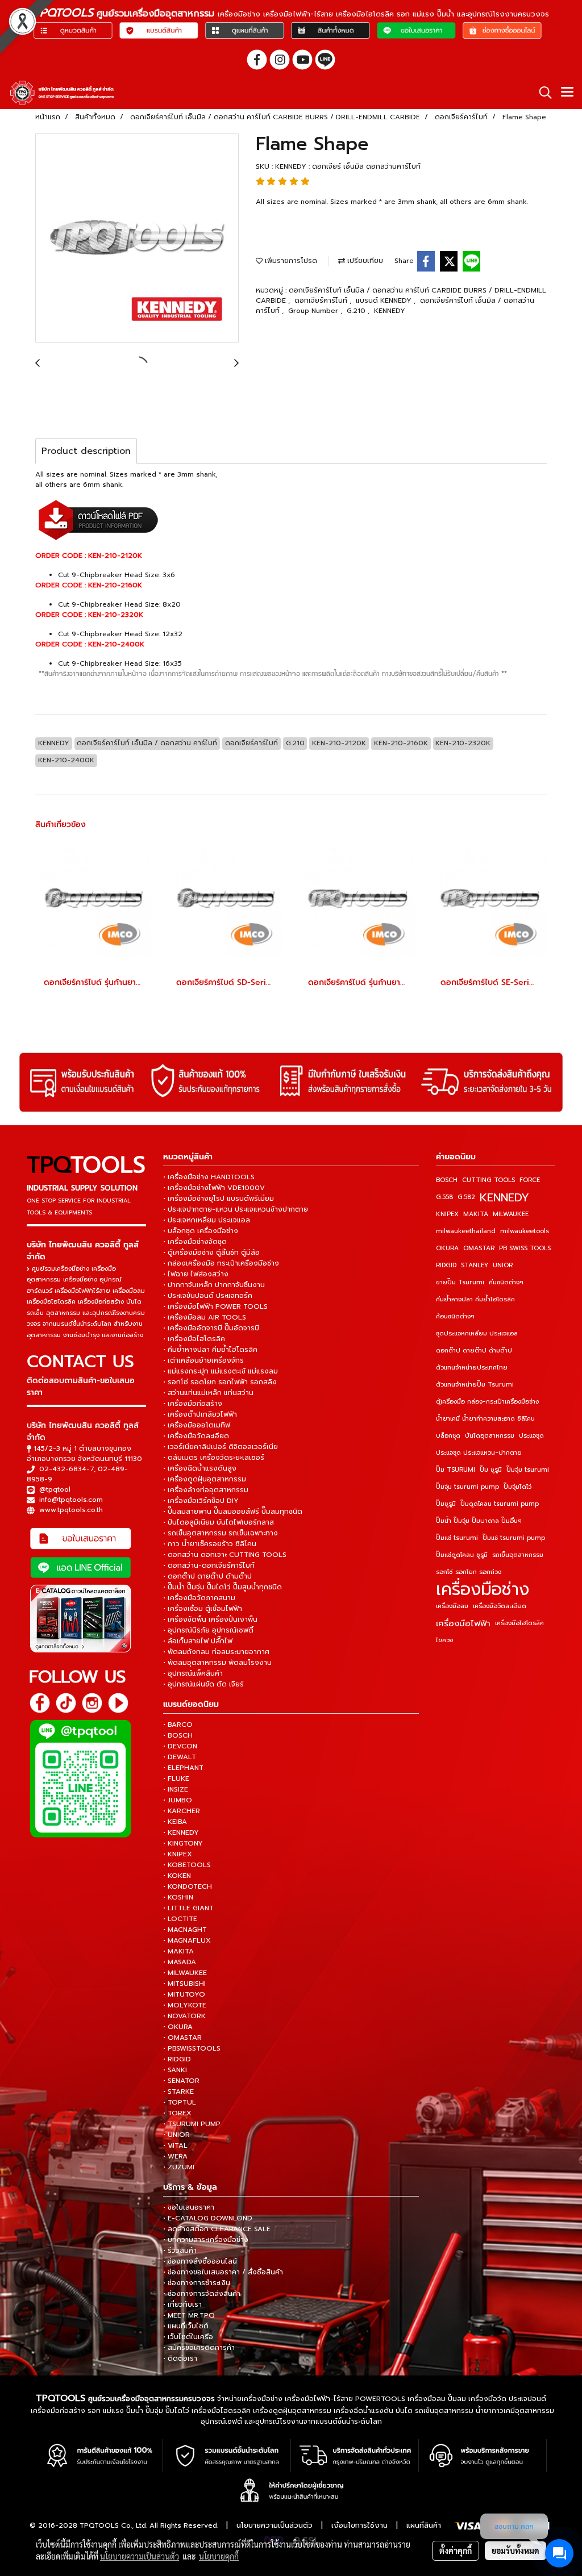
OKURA (447, 1248)
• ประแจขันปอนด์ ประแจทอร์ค (208, 1296)
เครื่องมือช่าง (483, 1589)
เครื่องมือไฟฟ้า (463, 1623)
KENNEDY (390, 311)
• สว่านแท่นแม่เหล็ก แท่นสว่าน (208, 1393)
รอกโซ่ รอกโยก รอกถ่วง (469, 1572)
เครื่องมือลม (452, 1606)
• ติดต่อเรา (180, 2358)
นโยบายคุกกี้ (219, 2556)
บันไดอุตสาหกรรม (490, 1436)
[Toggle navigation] (567, 93)
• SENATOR (181, 2081)
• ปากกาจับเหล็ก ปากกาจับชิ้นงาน (214, 1285)
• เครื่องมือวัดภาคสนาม (199, 1598)
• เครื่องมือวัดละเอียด (196, 1436)
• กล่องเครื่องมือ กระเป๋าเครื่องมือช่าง (221, 1263)
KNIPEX (447, 1214)
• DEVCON (180, 1746)
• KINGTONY (183, 1843)
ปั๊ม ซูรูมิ (491, 1470)
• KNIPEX (178, 1854)
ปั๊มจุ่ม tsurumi (528, 1470)
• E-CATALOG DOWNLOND (208, 2218)
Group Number (314, 311)
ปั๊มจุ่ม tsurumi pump (467, 1487)
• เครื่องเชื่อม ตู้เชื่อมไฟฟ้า (203, 1609)
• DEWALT (180, 1757)
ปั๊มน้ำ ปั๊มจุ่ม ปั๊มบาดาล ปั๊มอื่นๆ (479, 1521)
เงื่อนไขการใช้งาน (359, 2525)
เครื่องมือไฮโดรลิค (519, 1623)
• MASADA (180, 1962)
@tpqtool (55, 1489)
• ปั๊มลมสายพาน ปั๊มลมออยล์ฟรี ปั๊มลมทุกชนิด (233, 1512)
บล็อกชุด (448, 1436)
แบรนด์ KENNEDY (385, 300)
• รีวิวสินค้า (180, 2251)
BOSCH (447, 1180)
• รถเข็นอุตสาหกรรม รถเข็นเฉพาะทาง (221, 1533)
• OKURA (178, 2027)
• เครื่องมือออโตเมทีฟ (197, 1425)
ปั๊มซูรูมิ (446, 1504)
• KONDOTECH (188, 1886)
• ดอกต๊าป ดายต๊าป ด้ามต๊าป (207, 1576)
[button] (542, 93)
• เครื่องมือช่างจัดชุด (195, 1242)
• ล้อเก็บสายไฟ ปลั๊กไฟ (198, 1641)
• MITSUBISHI (184, 1984)
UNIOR (503, 1265)
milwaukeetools (525, 1231)
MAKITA (476, 1214)
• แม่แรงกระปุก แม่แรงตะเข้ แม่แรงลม (221, 1371)
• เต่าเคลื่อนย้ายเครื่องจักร (203, 1360)
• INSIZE (176, 1789)
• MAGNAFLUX (187, 1940)
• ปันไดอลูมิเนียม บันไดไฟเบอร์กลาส (219, 1522)
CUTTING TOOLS (489, 1180)
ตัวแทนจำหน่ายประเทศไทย (472, 1368)
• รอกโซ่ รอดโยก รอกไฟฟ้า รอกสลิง (220, 1382)
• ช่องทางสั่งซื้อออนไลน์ (200, 2261)
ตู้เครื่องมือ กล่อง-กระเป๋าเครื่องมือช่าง (487, 1402)
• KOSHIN (178, 1897)
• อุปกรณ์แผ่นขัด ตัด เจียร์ (203, 1684)
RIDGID (446, 1265)
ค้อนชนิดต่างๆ (455, 1316)
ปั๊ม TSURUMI (456, 1470)
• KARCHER (182, 1811)
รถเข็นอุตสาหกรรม (518, 1555)
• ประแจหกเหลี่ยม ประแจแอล (207, 1220)
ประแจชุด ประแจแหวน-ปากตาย (479, 1453)
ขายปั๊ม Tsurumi (460, 1282)
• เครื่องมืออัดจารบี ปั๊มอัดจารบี (211, 1328)
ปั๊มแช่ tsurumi (457, 1538)
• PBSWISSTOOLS (192, 2048)
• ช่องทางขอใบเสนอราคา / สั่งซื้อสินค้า (223, 2272)
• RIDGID (177, 2059)
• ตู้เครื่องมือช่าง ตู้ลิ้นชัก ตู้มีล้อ (211, 1252)
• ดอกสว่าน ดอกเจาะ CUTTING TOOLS (225, 1555)
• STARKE (178, 2091)
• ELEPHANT (183, 1768)
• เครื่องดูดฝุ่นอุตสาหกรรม (205, 1479)
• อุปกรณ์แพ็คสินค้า (193, 1673)
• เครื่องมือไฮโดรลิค (194, 1339)
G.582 (466, 1197)
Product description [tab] (86, 451)
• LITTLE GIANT (188, 1908)
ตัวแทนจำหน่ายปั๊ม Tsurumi (475, 1385)
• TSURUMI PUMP (192, 2124)
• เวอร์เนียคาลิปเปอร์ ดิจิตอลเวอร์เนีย (221, 1447)
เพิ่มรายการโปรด (290, 261)
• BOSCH (178, 1735)
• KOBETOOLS (187, 1865)
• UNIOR (176, 2135)
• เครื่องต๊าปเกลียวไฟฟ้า (200, 1414)
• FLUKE (176, 1778)
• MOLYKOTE (185, 2005)
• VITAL (175, 2145)
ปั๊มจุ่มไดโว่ (517, 1487)
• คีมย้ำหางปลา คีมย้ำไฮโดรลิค (210, 1350)
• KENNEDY (181, 1832)
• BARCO (178, 1725)
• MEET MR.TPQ (189, 2315)
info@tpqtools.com (71, 1500)
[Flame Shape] (137, 239)
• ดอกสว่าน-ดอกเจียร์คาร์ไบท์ (209, 1565)
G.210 (357, 311)
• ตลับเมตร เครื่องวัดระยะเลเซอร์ (214, 1458)
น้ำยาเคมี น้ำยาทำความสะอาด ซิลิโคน (485, 1419)
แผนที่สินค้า (424, 2525)
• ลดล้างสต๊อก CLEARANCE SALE (217, 2229)
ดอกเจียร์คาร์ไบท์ (322, 300)
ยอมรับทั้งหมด (516, 2550)
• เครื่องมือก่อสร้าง (193, 1404)
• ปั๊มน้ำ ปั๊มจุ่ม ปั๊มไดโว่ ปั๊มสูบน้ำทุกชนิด (223, 1587)
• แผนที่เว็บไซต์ (186, 2326)
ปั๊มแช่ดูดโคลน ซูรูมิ (462, 1555)
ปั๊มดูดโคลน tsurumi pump (500, 1504)
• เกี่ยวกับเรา (182, 2304)
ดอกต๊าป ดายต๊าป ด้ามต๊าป (474, 1350)
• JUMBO (178, 1800)
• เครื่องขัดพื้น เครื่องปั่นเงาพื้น (210, 1619)
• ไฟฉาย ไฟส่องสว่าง (196, 1274)
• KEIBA (175, 1822)
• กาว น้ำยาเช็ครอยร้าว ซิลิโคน (210, 1544)
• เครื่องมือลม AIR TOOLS (205, 1317)
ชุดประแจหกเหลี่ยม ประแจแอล (477, 1333)
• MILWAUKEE (185, 1973)
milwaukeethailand (466, 1231)
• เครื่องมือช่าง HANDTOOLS (209, 1177)
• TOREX (177, 2113)
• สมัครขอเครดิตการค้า (199, 2348)
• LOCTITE (180, 1919)
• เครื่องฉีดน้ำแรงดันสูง (200, 1468)
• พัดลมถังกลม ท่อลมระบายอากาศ (216, 1652)
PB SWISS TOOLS (525, 1248)
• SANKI (175, 2070)
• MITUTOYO (184, 1994)
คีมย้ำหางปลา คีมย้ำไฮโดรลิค (475, 1299)
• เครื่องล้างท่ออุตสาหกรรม (206, 1490)
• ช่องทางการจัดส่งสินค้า (202, 2294)
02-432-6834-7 (66, 1469)
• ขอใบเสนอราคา (189, 2207)
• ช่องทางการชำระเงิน (197, 2283)
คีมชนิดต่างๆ (506, 1282)
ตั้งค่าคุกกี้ (456, 2550)
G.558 (444, 1197)
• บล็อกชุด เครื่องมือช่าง (201, 1231)
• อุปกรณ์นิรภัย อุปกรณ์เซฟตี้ (208, 1630)
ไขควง (444, 1640)
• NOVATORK (184, 2016)
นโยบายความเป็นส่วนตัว (275, 2525)
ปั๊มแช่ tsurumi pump (514, 1538)
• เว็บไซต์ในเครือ (188, 2337)
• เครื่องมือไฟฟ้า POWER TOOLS (215, 1306)
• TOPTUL (180, 2102)
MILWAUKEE (511, 1214)
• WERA (175, 2156)
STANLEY (475, 1265)
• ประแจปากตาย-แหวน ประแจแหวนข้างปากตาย (236, 1209)
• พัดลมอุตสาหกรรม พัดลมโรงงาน (217, 1663)
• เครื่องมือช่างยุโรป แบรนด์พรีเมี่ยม (219, 1199)
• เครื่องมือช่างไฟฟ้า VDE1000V (214, 1188)
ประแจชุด (531, 1436)
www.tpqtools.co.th (71, 1510)
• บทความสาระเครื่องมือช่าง (206, 2240)
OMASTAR (479, 1248)
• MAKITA (178, 1951)
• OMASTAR (182, 2038)
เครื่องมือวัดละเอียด (500, 1606)
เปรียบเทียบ (364, 261)
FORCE (530, 1180)
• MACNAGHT (185, 1930)
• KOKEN (177, 1876)
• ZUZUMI (179, 2167)
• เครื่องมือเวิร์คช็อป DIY (201, 1501)
